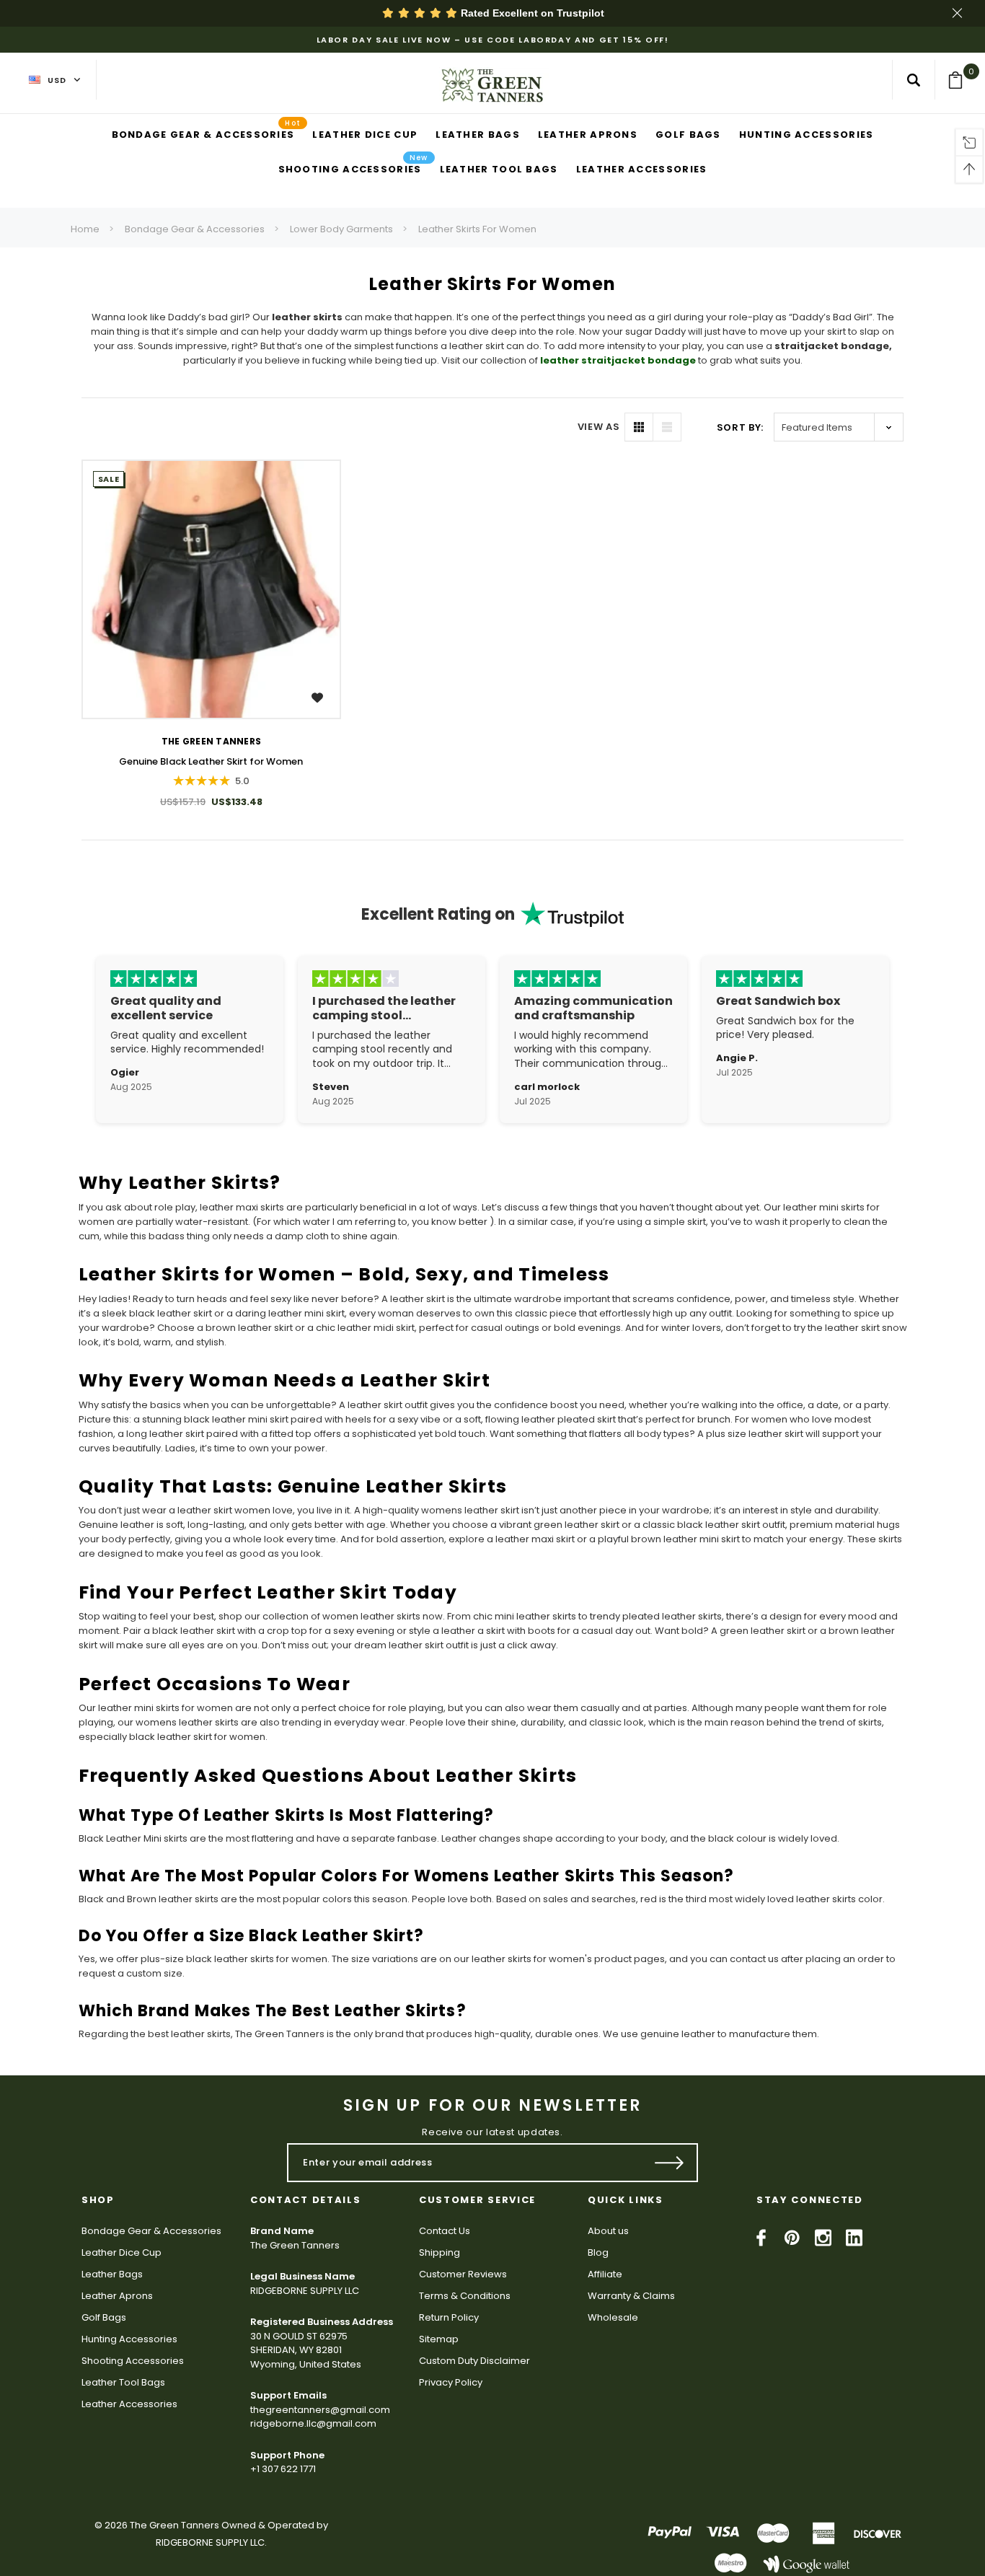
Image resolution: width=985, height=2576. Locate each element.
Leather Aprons (117, 2296)
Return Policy (449, 2317)
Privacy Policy (451, 2382)
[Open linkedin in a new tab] (854, 2238)
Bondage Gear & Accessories (195, 229)
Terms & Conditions (465, 2296)
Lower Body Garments (341, 229)
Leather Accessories (129, 2404)
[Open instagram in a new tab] (823, 2238)
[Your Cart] (960, 80)
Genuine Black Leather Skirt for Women (211, 761)
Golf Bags (104, 2317)
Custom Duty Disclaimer (474, 2361)
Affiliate (605, 2274)
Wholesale (613, 2317)
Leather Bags (112, 2274)
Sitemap (439, 2339)
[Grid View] (639, 427)
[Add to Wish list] (319, 697)
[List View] (667, 427)
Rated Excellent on (531, 13)
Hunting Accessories (129, 2339)
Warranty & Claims (631, 2296)
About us (608, 2231)
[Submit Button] (670, 2163)
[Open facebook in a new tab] (761, 2238)
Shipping (440, 2252)
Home (85, 229)
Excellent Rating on (438, 914)
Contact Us (445, 2231)
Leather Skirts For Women (477, 229)
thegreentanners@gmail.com (320, 2410)
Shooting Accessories (133, 2361)
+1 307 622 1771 (283, 2469)
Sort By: (740, 427)
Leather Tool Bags (123, 2382)
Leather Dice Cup (122, 2252)
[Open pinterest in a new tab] (792, 2238)
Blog (598, 2252)
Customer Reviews (463, 2274)
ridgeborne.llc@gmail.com (313, 2423)
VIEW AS (599, 427)
